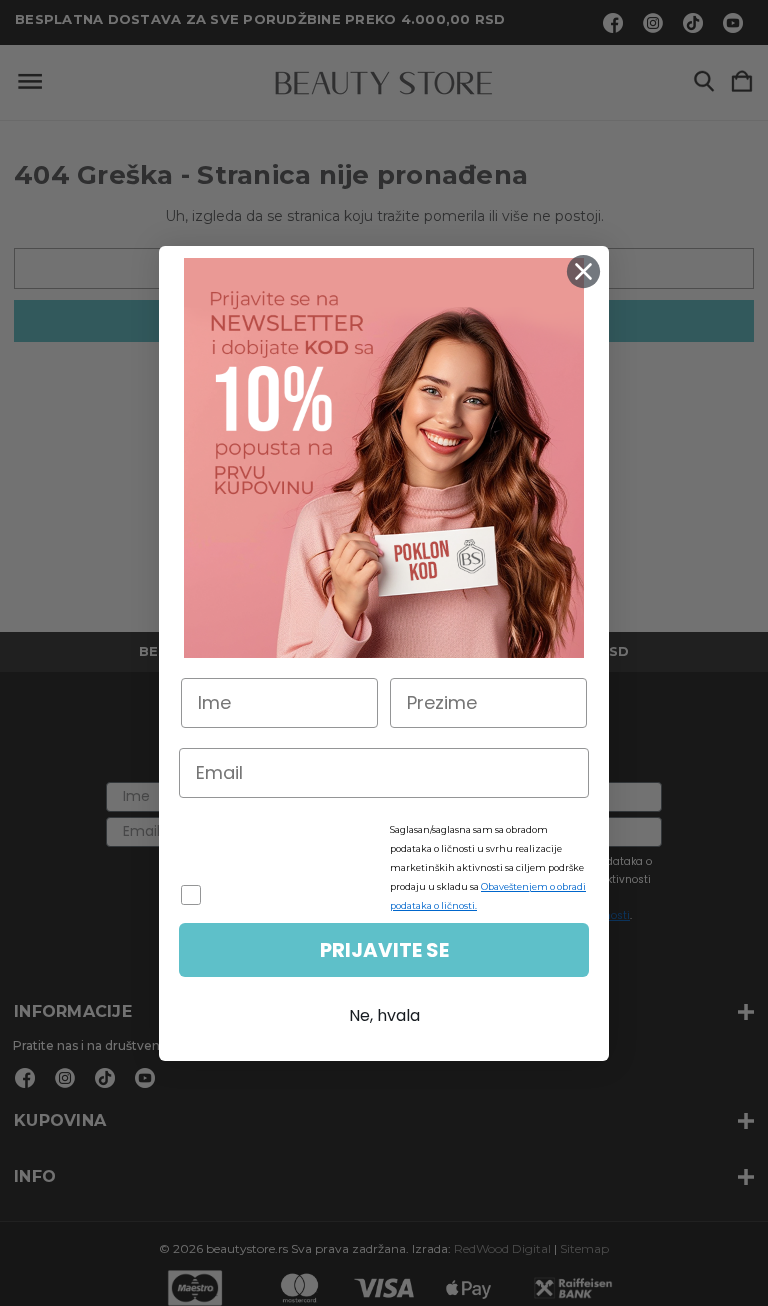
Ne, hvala (384, 1015)
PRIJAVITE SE (384, 950)
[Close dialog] (583, 271)
